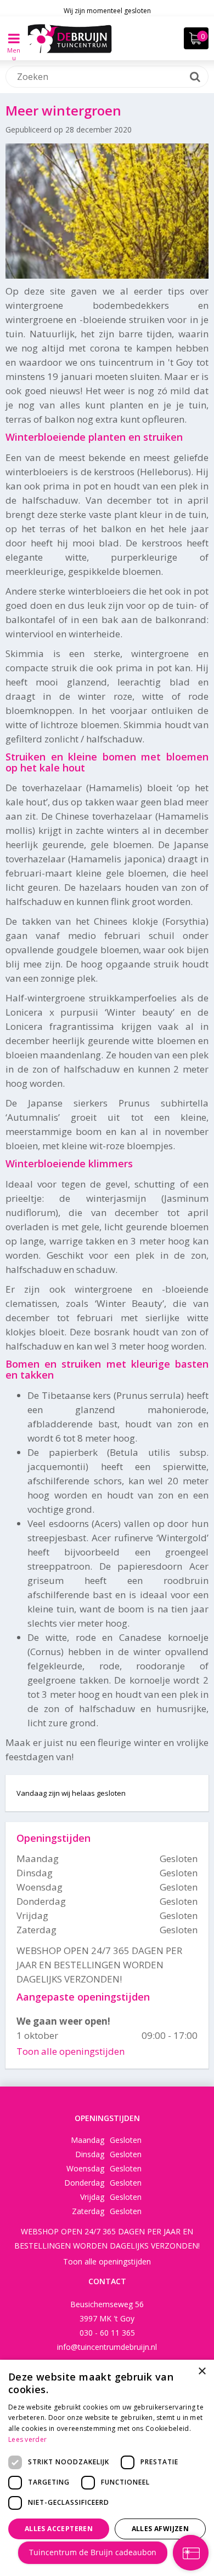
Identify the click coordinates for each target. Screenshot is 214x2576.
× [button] (202, 2372)
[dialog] (107, 2468)
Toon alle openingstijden (71, 2051)
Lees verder (27, 2439)
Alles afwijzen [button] (161, 2529)
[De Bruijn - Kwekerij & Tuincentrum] (70, 38)
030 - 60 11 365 (107, 2333)
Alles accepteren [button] (59, 2529)
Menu (14, 46)
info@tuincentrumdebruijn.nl (107, 2347)
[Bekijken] (196, 38)
